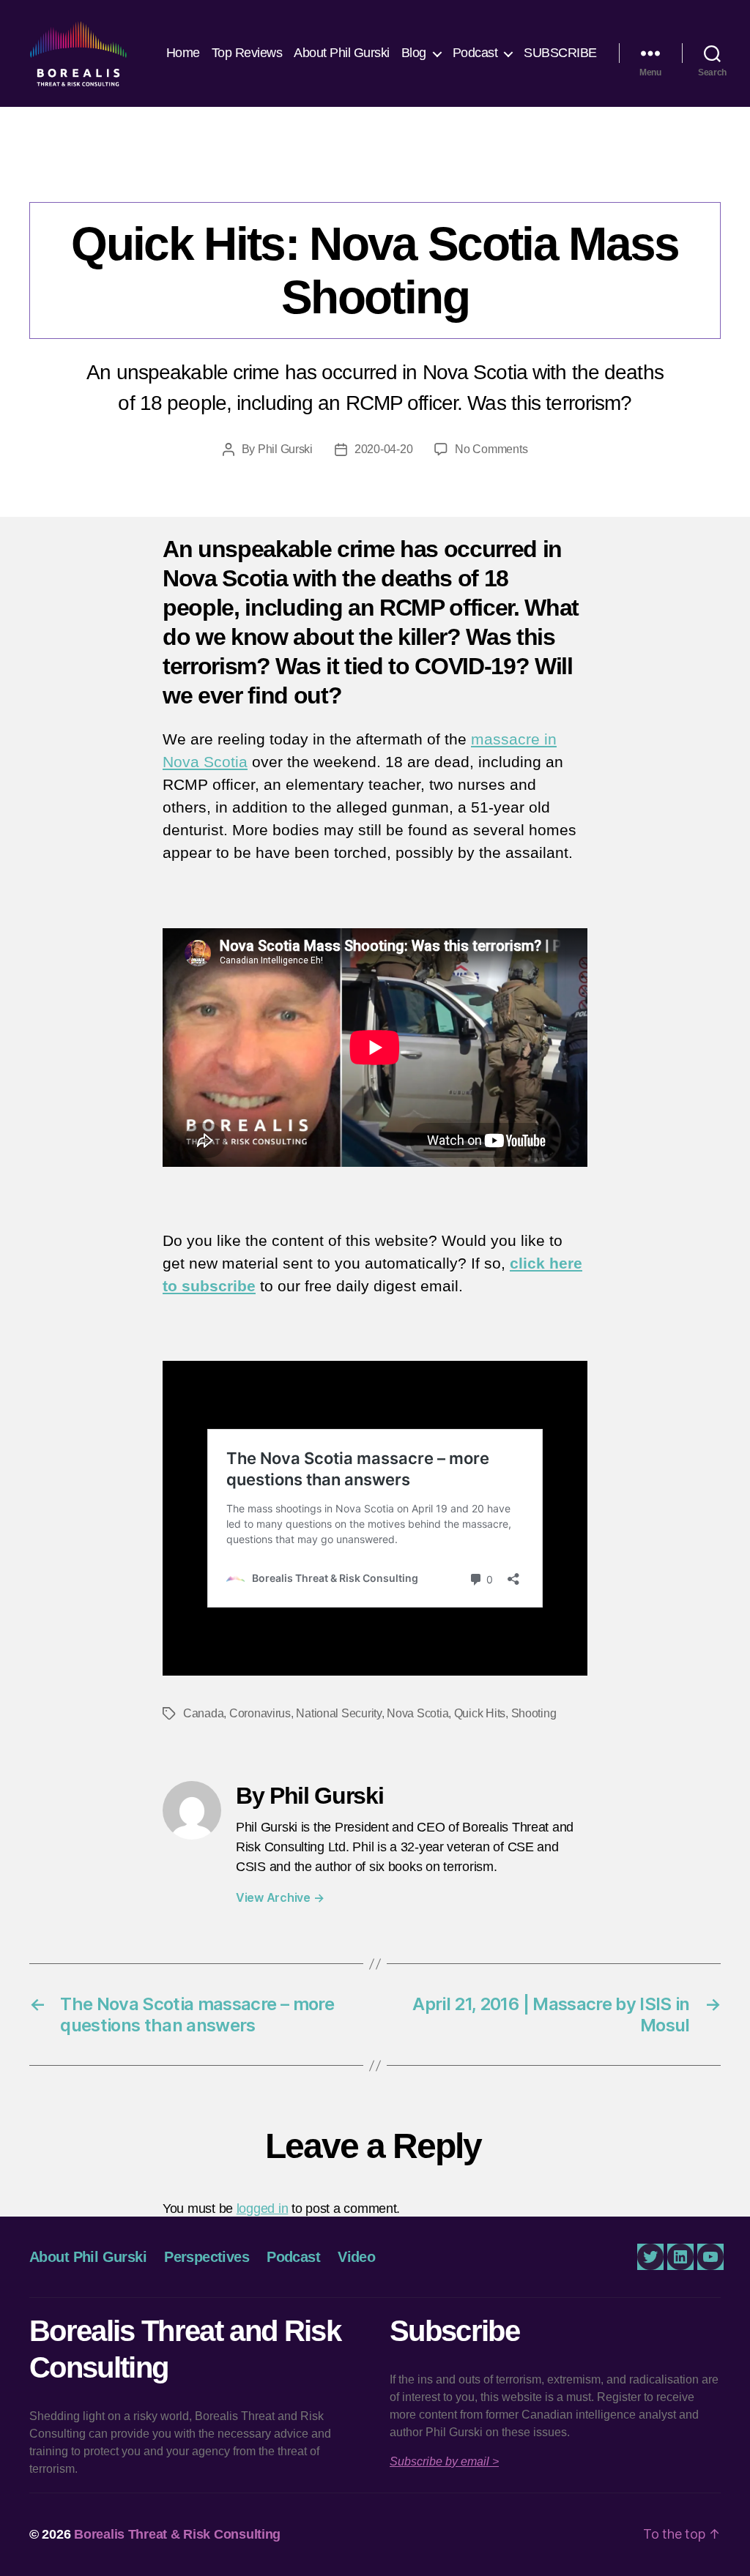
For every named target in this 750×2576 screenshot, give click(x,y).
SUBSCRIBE (560, 53)
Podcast (475, 53)
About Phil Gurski (342, 53)
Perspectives (207, 2257)
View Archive (280, 1897)
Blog (414, 53)
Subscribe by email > (444, 2461)
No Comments (491, 449)
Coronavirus (260, 1713)
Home (183, 53)
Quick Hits (412, 172)
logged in (263, 2209)
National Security (338, 1713)
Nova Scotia (417, 1713)
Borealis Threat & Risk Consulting (177, 2534)
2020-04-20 (383, 449)
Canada (203, 1713)
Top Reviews (247, 53)
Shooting (534, 1713)
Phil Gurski (285, 449)
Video (356, 2257)
